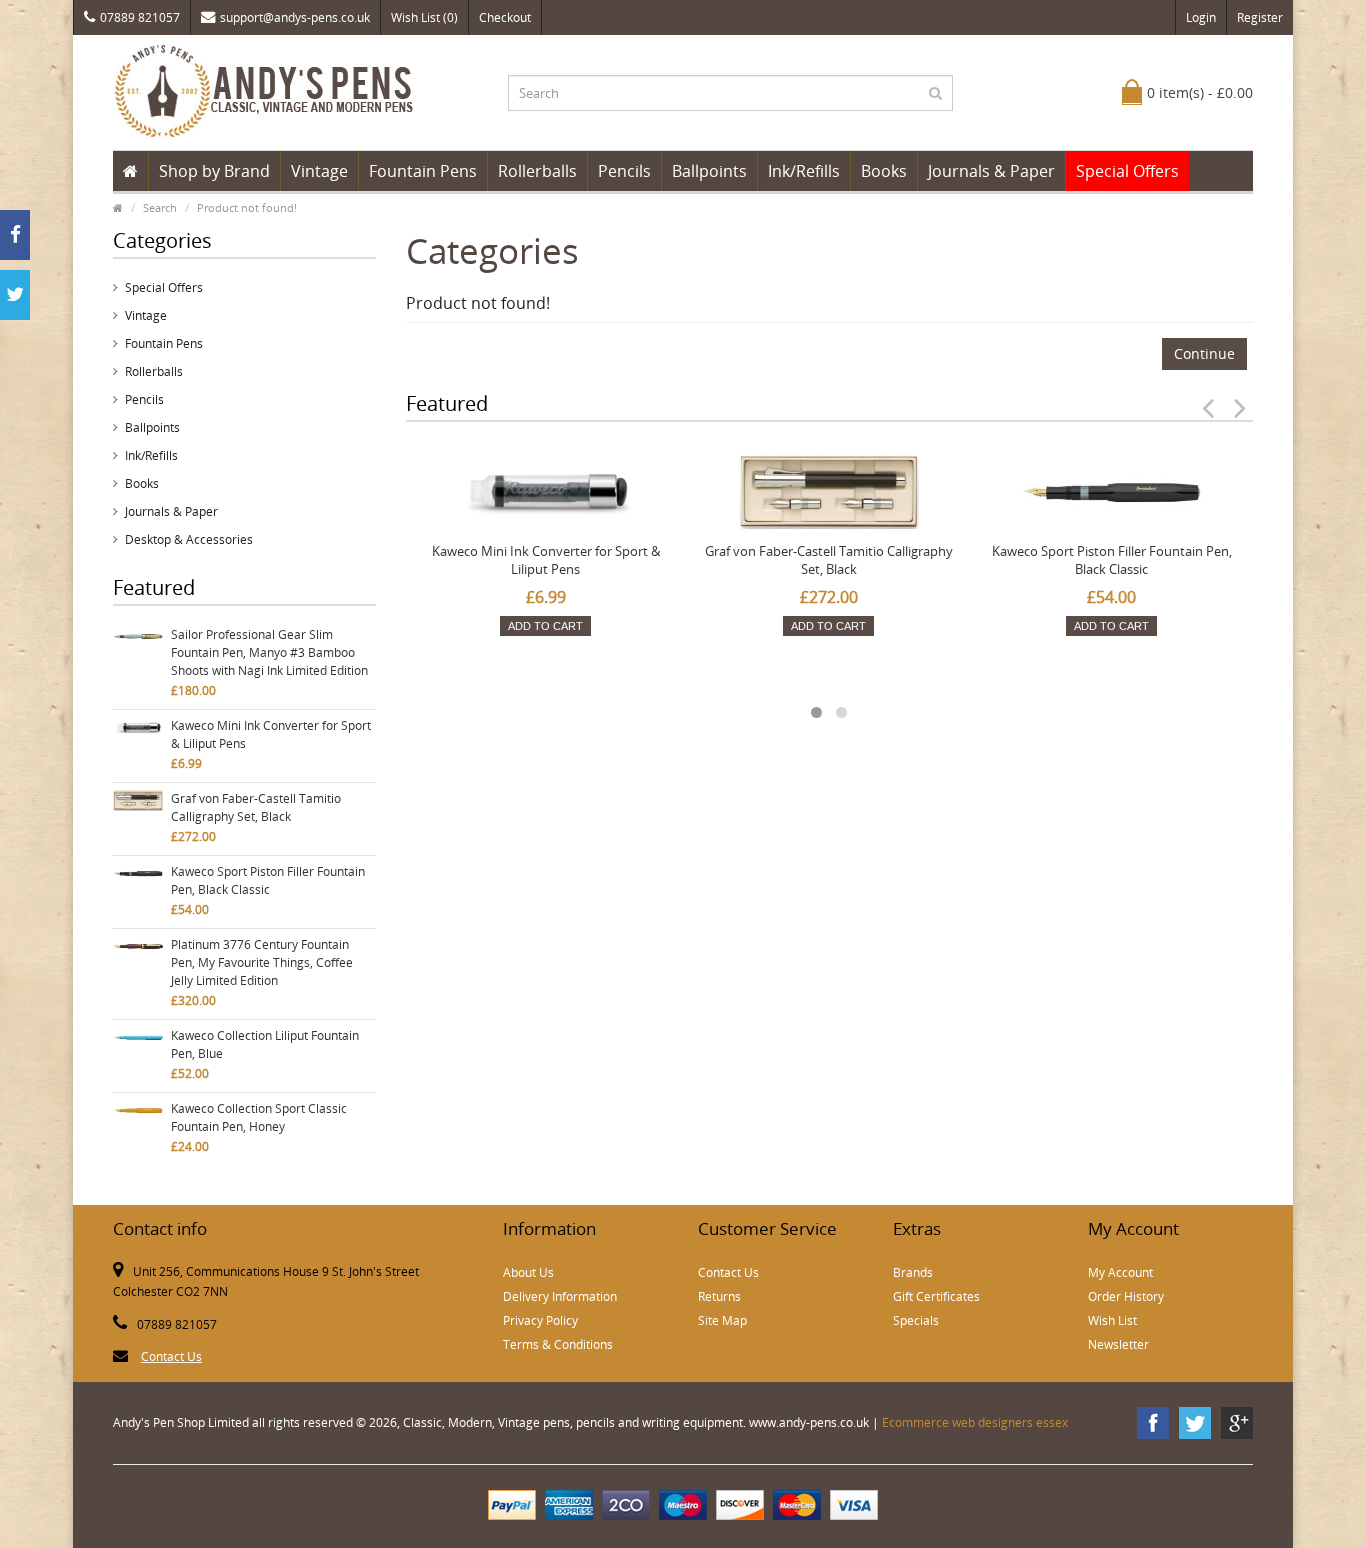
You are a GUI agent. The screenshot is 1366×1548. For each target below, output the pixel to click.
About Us (528, 1272)
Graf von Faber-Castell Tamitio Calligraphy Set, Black (256, 807)
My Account (1120, 1272)
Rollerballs (537, 171)
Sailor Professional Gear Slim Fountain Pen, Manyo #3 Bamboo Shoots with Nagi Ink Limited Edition (269, 652)
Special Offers (1127, 171)
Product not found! (247, 207)
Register (1260, 17)
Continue (1204, 353)
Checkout (505, 17)
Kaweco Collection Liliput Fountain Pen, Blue (265, 1044)
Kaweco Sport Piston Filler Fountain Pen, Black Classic (268, 880)
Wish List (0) (424, 17)
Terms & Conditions (558, 1344)
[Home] (130, 171)
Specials (916, 1320)
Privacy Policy (540, 1320)
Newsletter (1118, 1344)
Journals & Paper (991, 171)
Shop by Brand (214, 171)
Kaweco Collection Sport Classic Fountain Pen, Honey (259, 1117)
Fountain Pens (423, 171)
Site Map (722, 1320)
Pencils (624, 171)
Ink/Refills (804, 171)
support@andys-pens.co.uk (295, 17)
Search (160, 207)
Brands (913, 1272)
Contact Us (171, 1356)
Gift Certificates (936, 1296)
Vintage (319, 171)
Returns (719, 1296)
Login (1201, 17)
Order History (1126, 1296)
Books (884, 171)
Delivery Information (560, 1296)
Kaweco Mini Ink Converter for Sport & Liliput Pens (271, 734)
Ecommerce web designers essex (975, 1422)
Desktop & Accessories (189, 539)
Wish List (1112, 1320)
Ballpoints (709, 171)
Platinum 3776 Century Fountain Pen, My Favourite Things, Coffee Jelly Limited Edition (262, 962)
